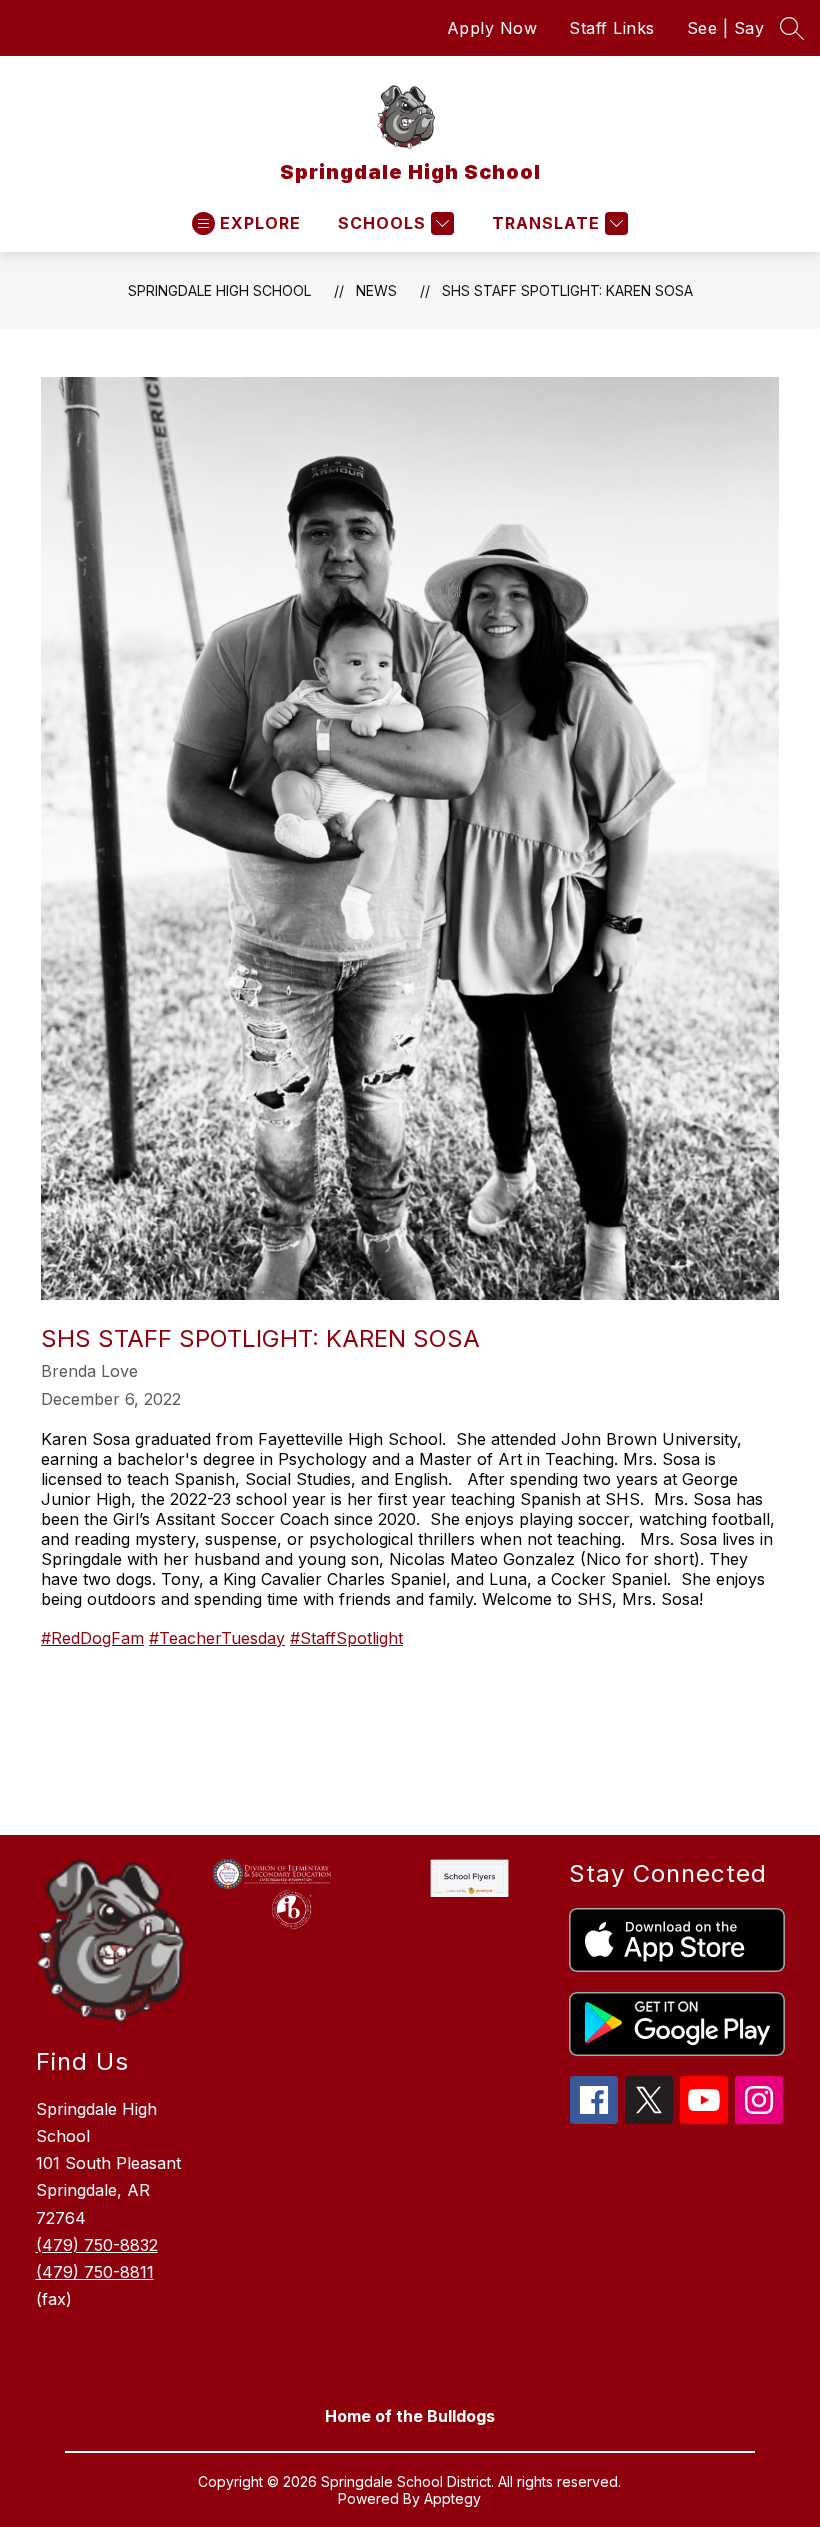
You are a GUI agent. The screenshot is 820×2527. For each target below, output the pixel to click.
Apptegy (452, 2498)
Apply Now (492, 28)
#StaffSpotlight (346, 1638)
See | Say (726, 28)
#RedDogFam (92, 1638)
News (376, 290)
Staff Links (612, 28)
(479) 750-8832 (97, 2245)
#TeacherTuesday (217, 1638)
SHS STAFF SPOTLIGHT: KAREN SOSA (567, 290)
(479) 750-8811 (95, 2272)
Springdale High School (219, 290)
